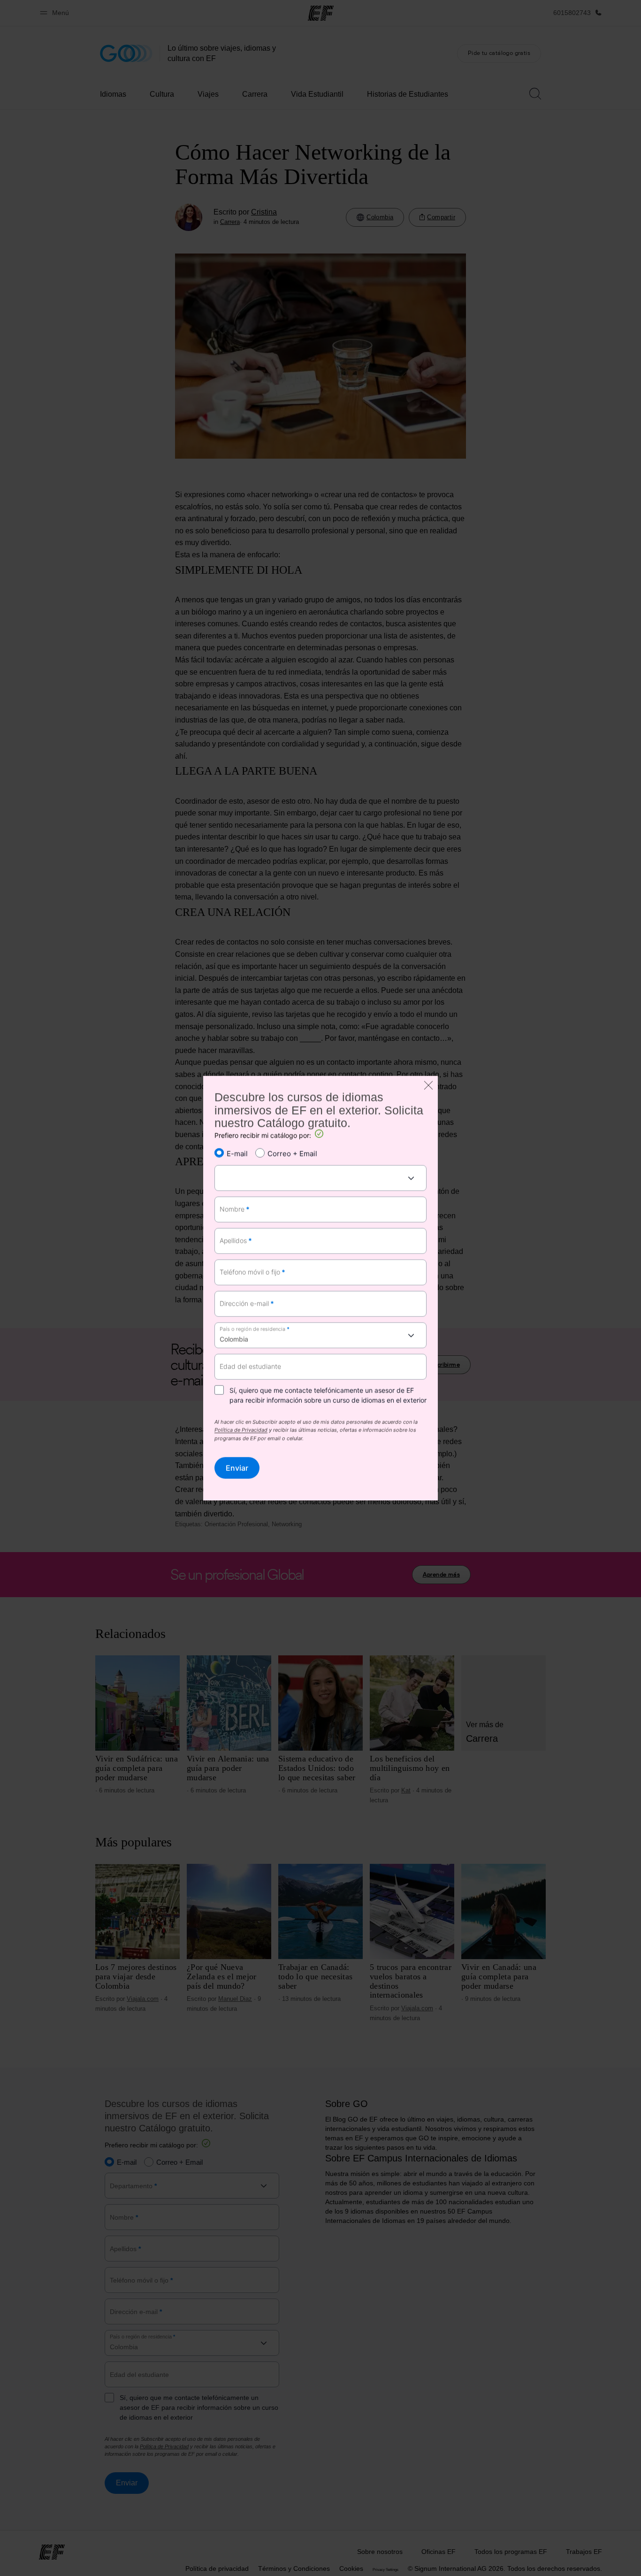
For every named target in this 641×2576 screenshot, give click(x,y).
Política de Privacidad (241, 1431)
